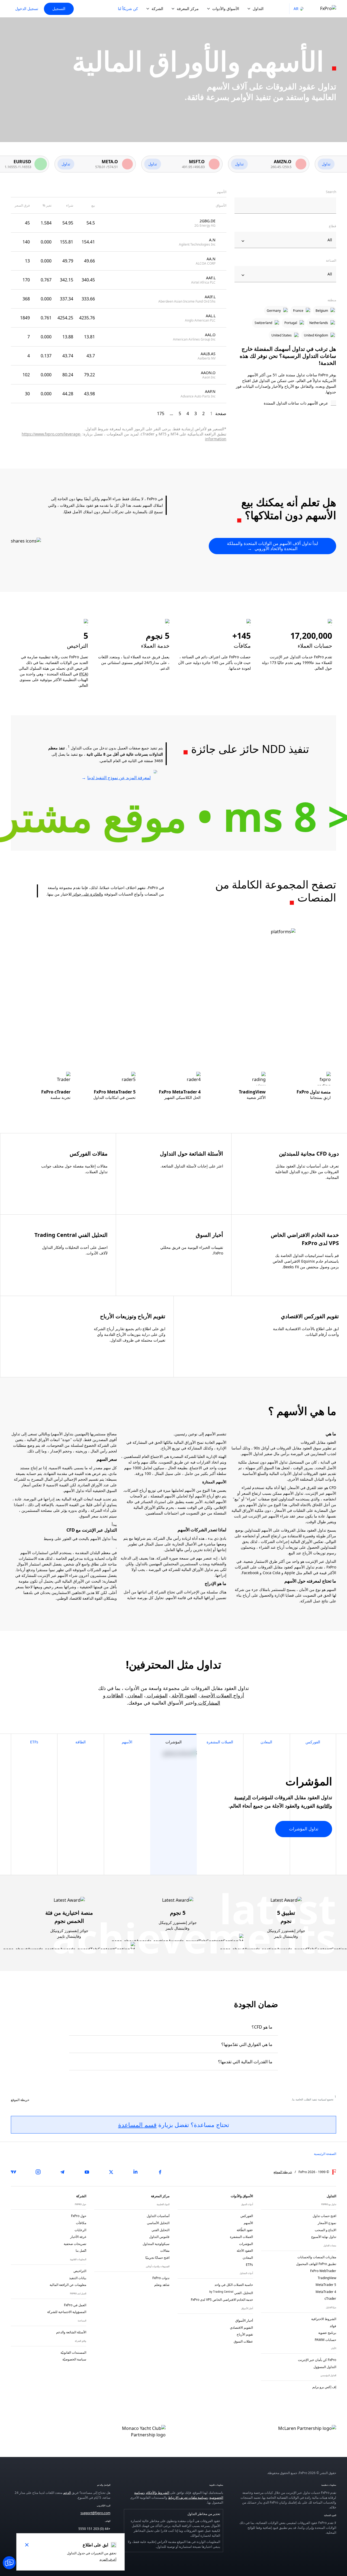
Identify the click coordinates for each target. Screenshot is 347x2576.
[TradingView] (14, 2172)
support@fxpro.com (95, 2513)
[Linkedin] (136, 2172)
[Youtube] (87, 2172)
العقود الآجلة (184, 1695)
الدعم (67, 2493)
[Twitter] (111, 2172)
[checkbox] (285, 403)
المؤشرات (157, 1695)
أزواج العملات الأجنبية (222, 1695)
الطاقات (114, 1695)
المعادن (134, 1695)
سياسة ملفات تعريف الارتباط (187, 2498)
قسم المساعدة (137, 2125)
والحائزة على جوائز (87, 894)
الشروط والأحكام (158, 2493)
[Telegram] (62, 2172)
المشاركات (208, 1703)
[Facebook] (160, 2172)
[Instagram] (38, 2172)
